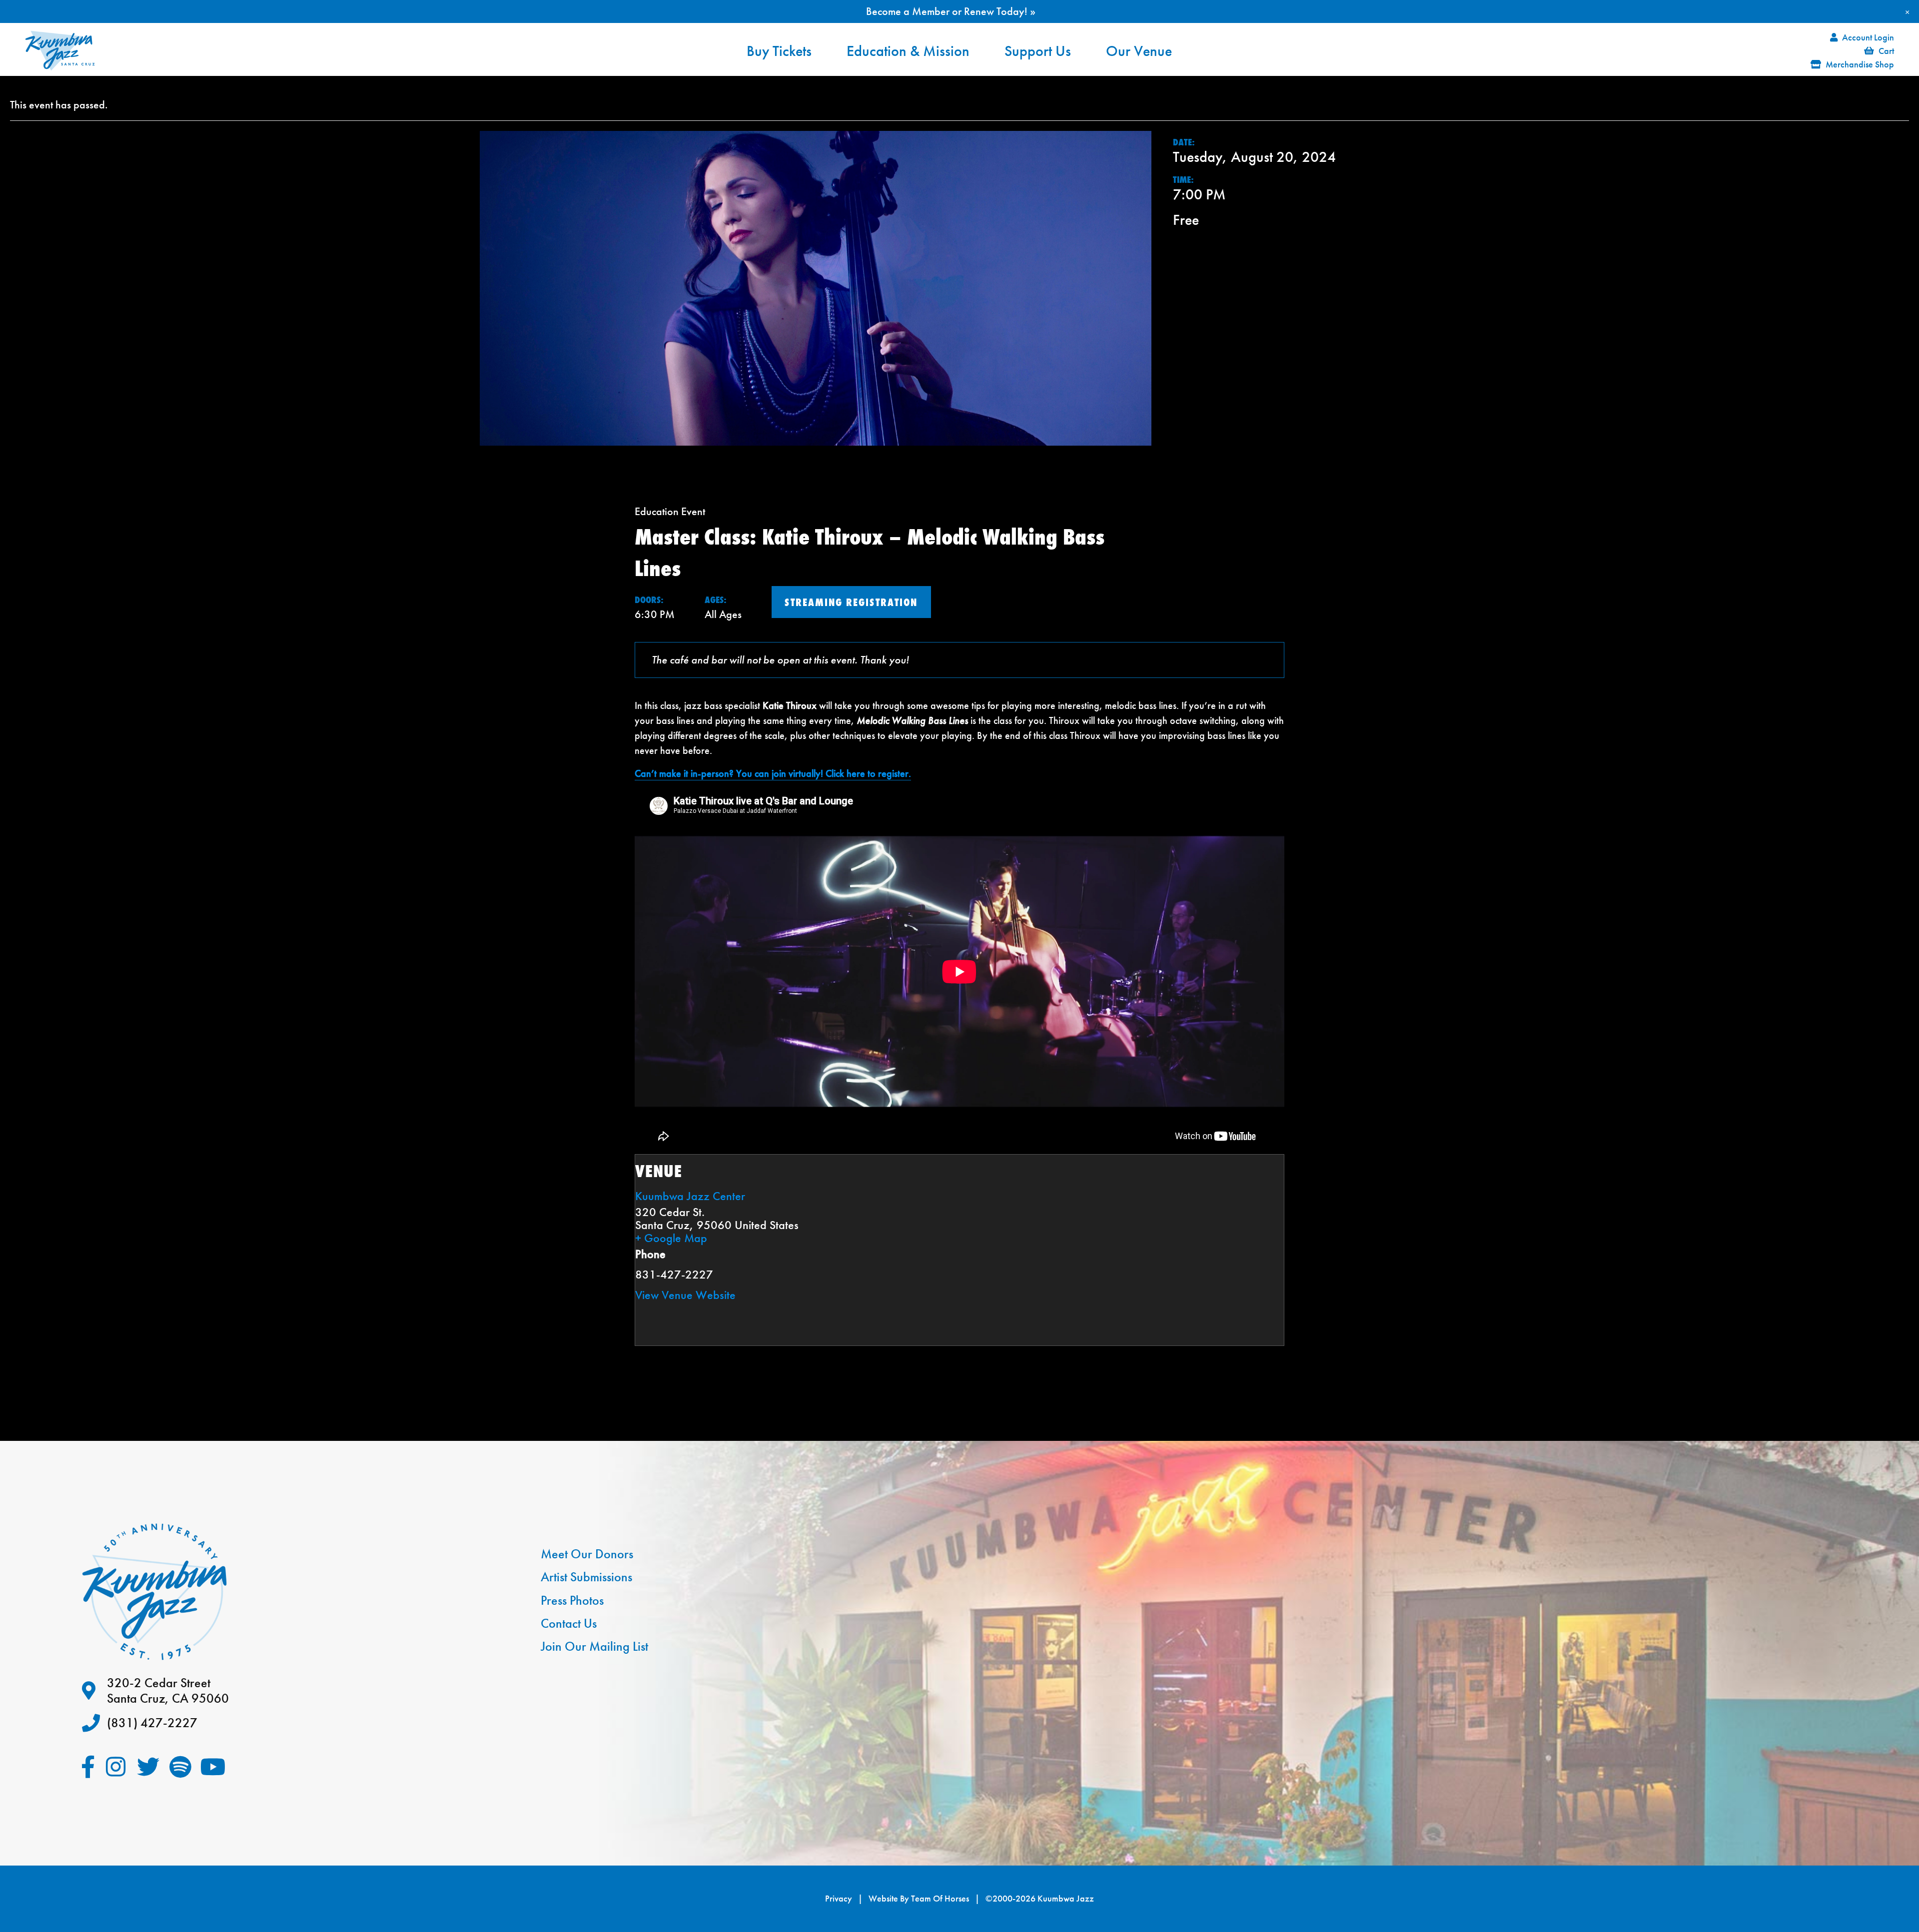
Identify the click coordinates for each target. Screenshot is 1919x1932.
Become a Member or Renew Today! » (951, 11)
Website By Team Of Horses (919, 1899)
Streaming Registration (851, 602)
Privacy (839, 1899)
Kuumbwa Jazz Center (690, 1196)
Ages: (716, 600)
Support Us (1038, 51)
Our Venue (1139, 51)
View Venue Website (685, 1295)
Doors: (649, 600)
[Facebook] (88, 1767)
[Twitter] (148, 1767)
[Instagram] (116, 1767)
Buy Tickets (779, 51)
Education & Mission (908, 51)
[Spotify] (181, 1767)
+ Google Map (671, 1238)
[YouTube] (213, 1767)
